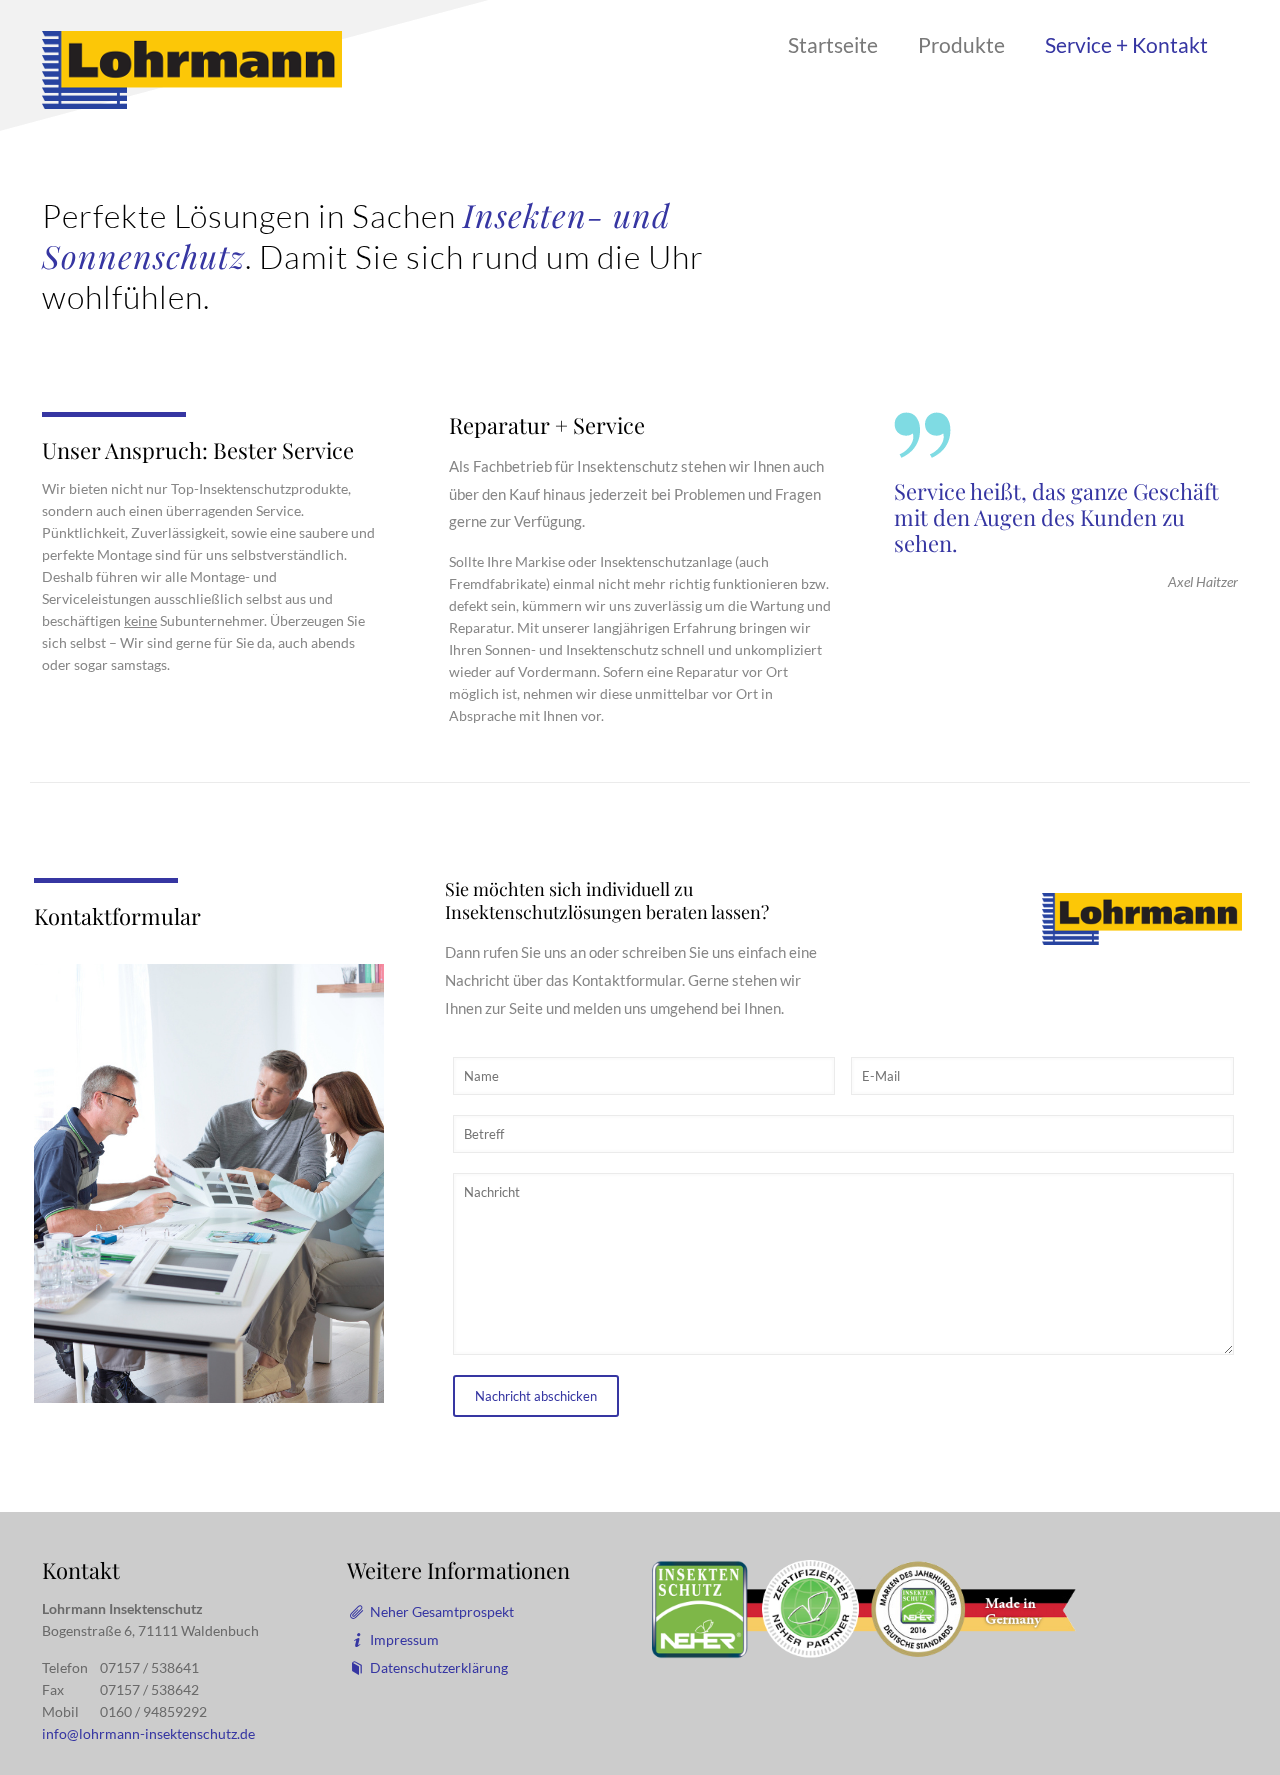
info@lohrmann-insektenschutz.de (148, 1733)
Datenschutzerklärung (439, 1667)
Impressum (404, 1639)
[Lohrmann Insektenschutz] (192, 69)
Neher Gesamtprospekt (442, 1611)
